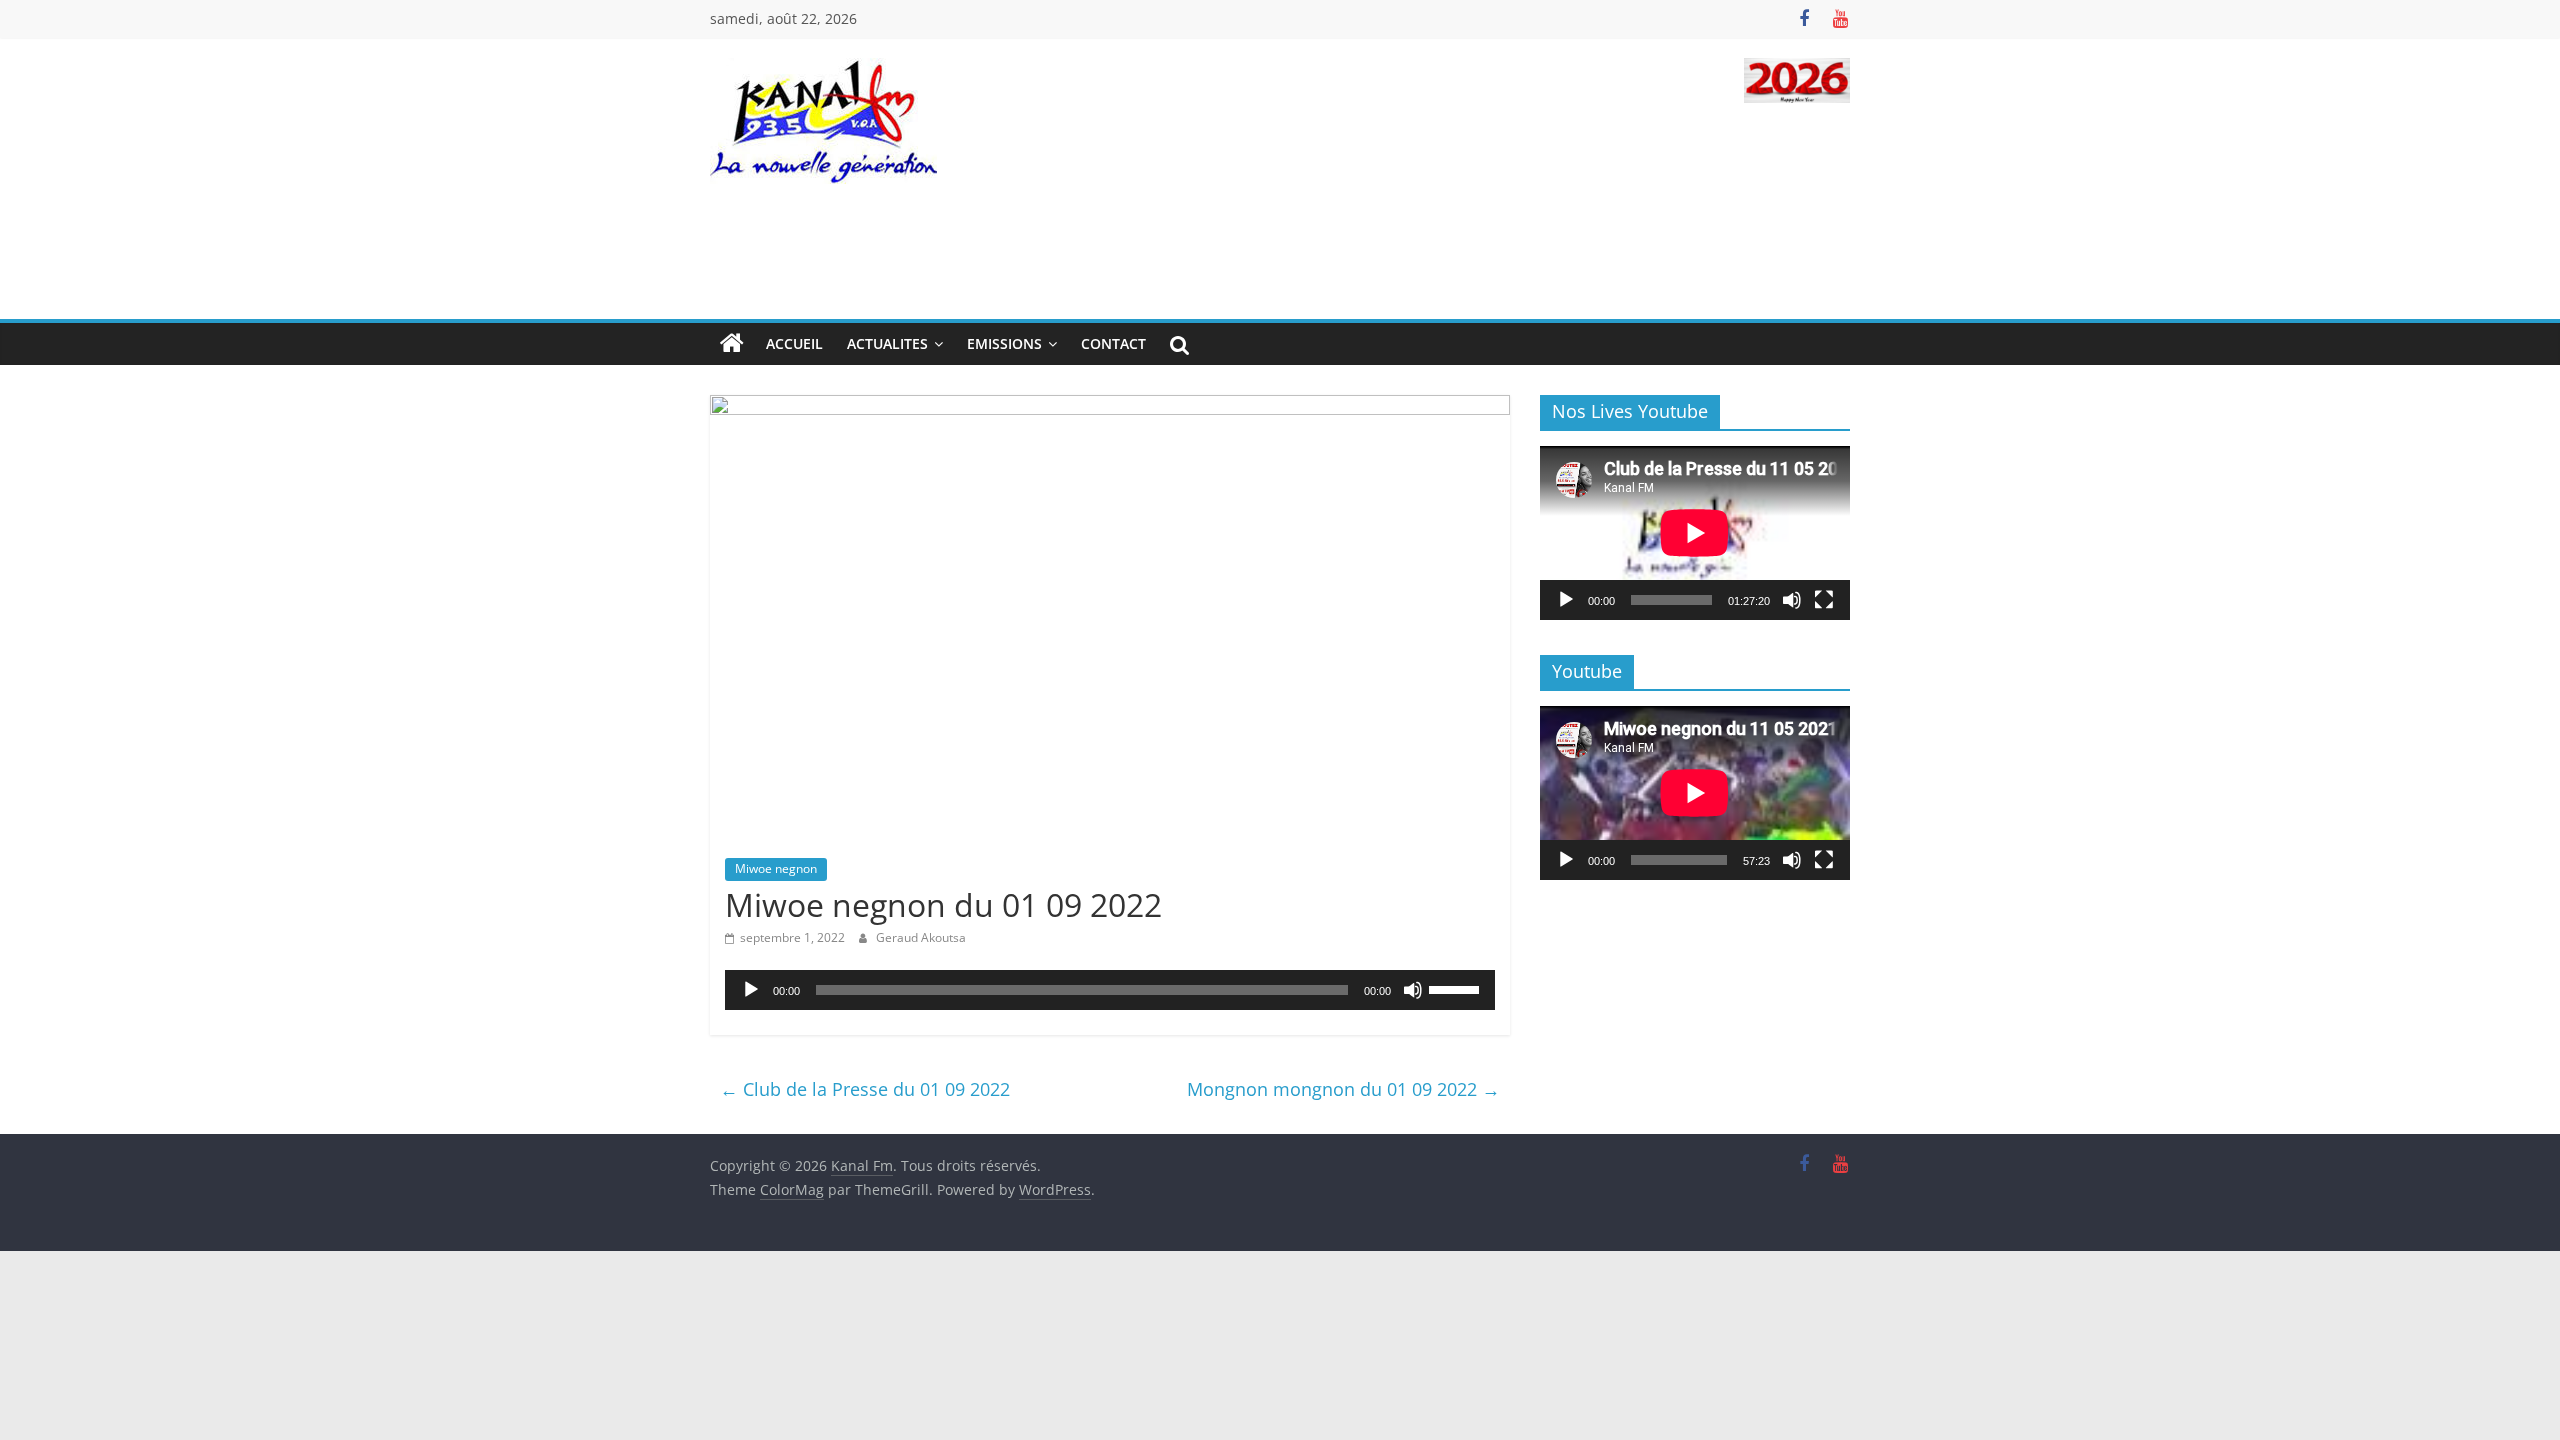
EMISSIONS (1004, 343)
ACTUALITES (887, 343)
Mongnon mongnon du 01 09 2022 (1343, 1089)
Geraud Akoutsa (921, 937)
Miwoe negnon (776, 868)
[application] (1110, 990)
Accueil (794, 343)
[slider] (1457, 988)
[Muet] (1413, 990)
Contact (1113, 343)
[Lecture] (751, 990)
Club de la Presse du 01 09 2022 (865, 1089)
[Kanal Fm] (732, 344)
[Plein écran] (1824, 600)
